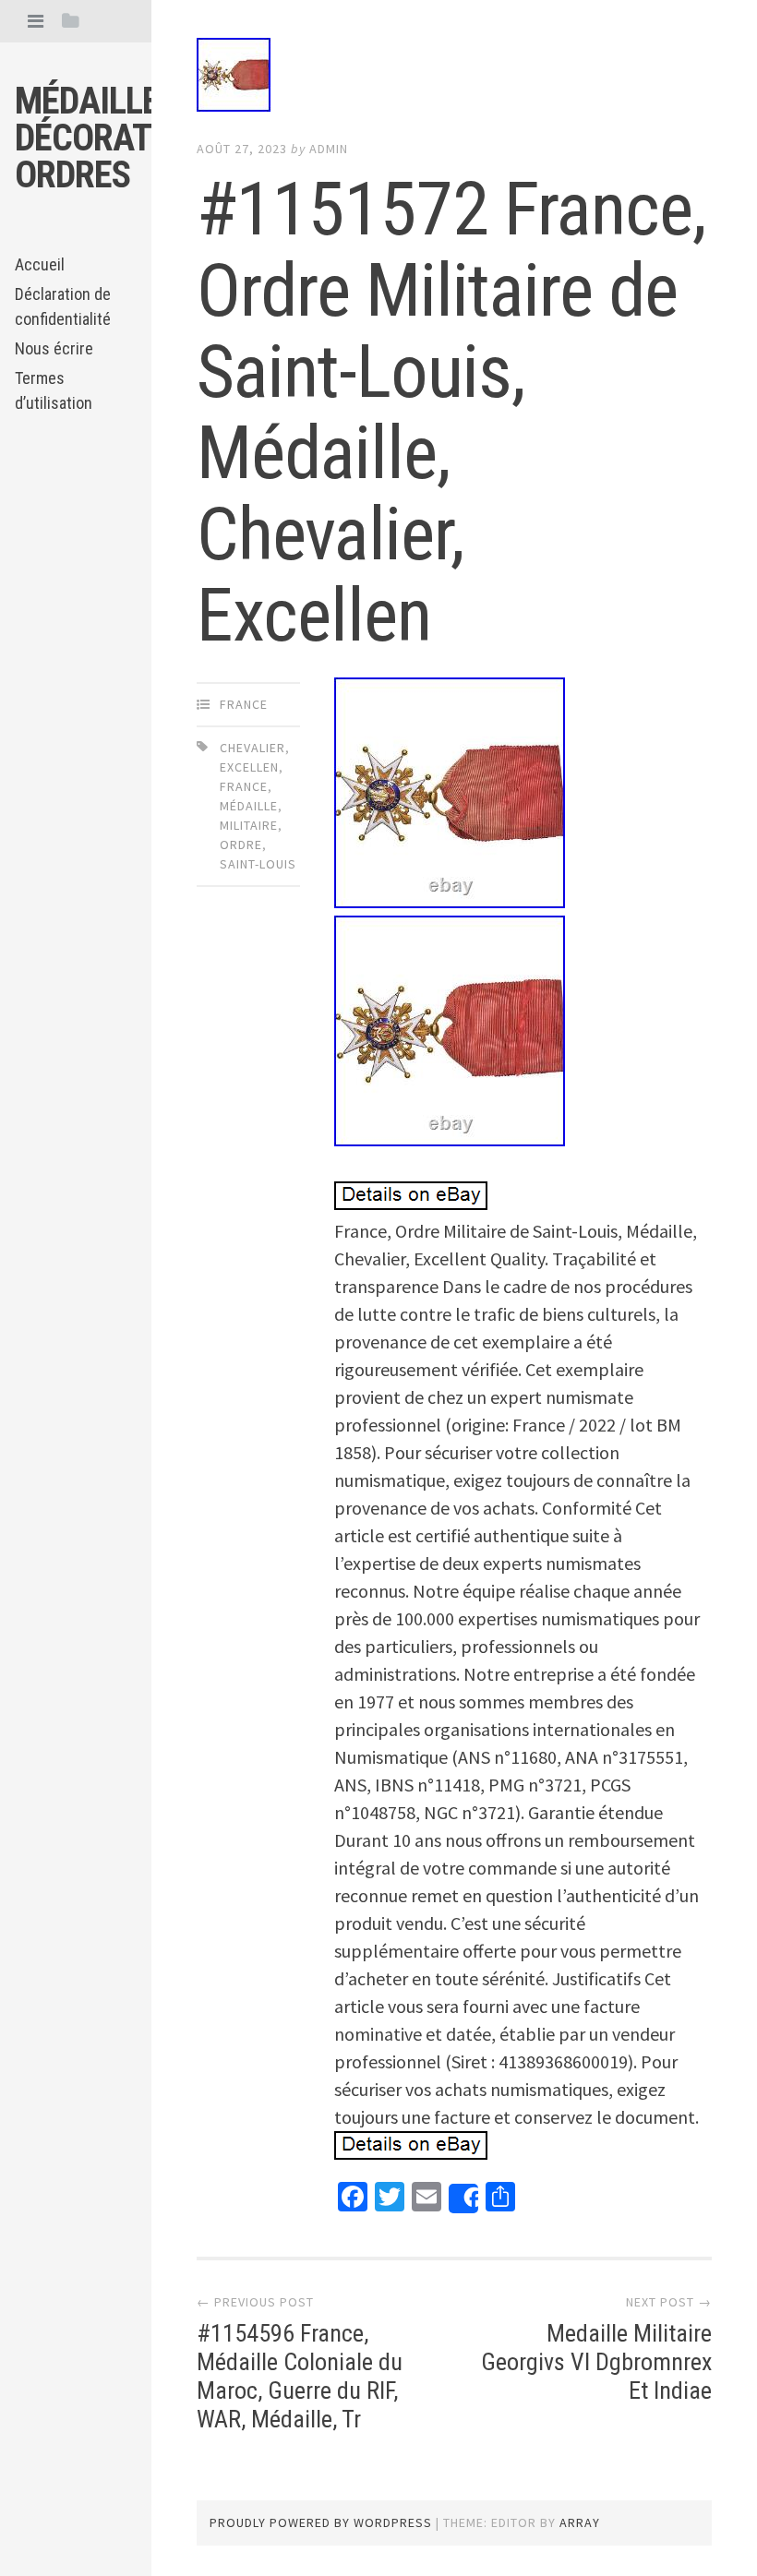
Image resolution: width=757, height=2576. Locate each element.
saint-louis (258, 864)
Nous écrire (54, 348)
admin (329, 149)
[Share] (463, 2199)
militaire (249, 825)
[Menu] (36, 21)
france (244, 704)
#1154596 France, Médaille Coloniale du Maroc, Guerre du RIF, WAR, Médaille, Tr (300, 2377)
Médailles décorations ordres (118, 138)
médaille (249, 806)
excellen (249, 767)
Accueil (40, 264)
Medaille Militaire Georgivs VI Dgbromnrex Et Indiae (596, 2362)
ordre (241, 845)
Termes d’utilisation (54, 390)
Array (580, 2522)
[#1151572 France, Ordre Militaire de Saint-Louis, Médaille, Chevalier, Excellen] (454, 78)
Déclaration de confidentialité (63, 306)
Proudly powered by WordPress (321, 2522)
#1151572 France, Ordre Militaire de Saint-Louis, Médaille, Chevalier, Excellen (451, 413)
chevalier (252, 748)
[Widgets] (71, 21)
